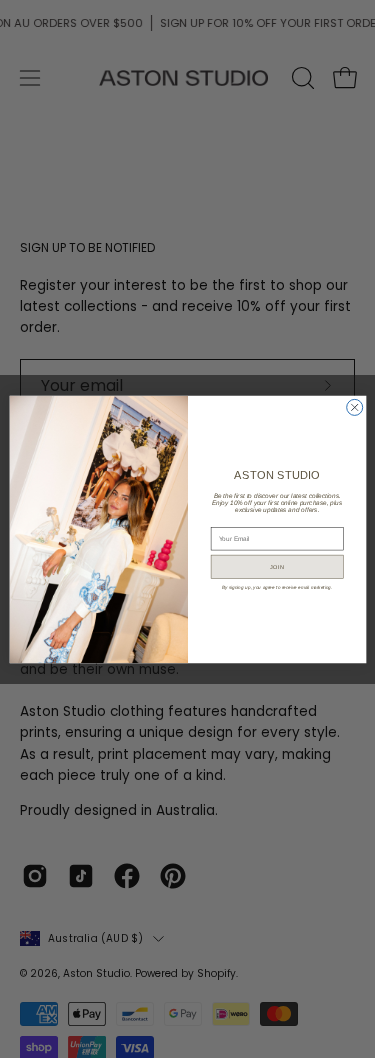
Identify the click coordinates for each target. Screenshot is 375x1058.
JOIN (277, 566)
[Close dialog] (354, 407)
